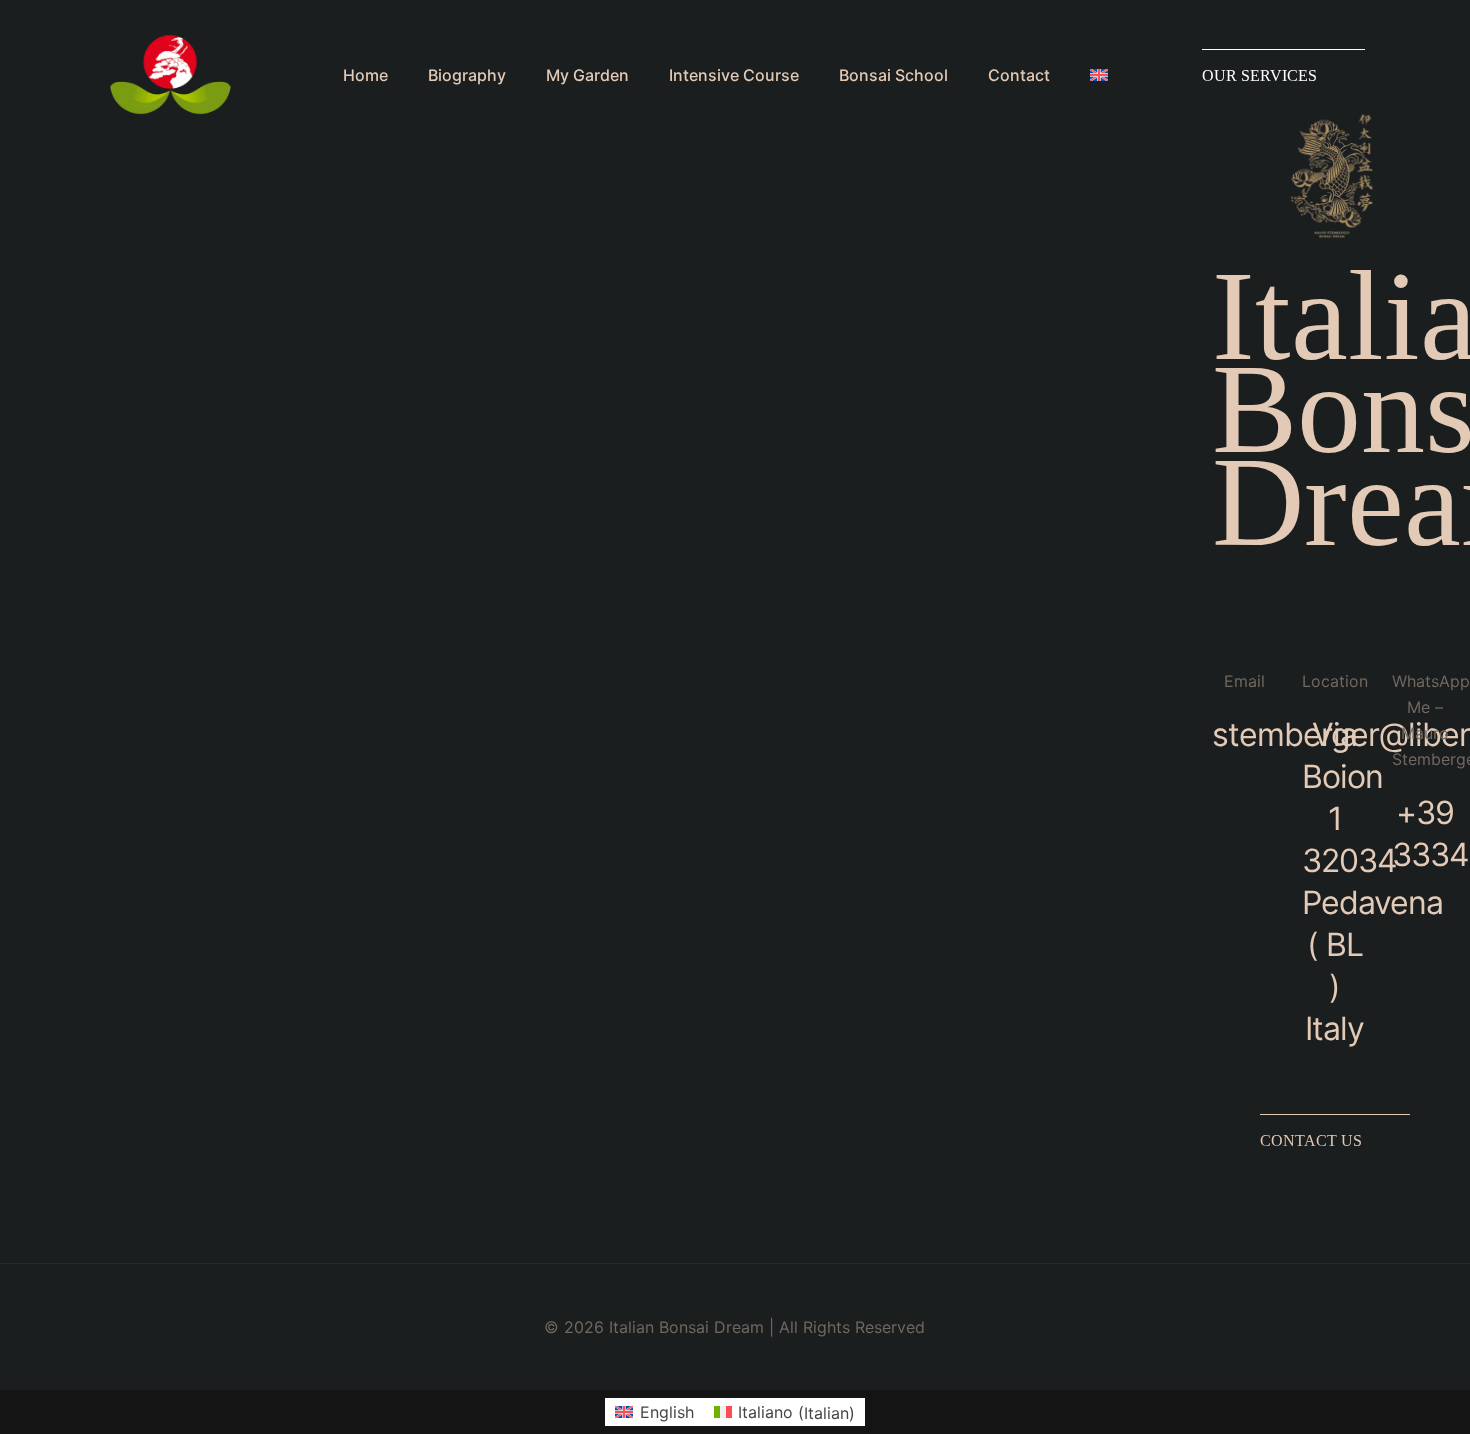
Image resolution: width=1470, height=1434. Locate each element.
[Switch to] (1109, 75)
